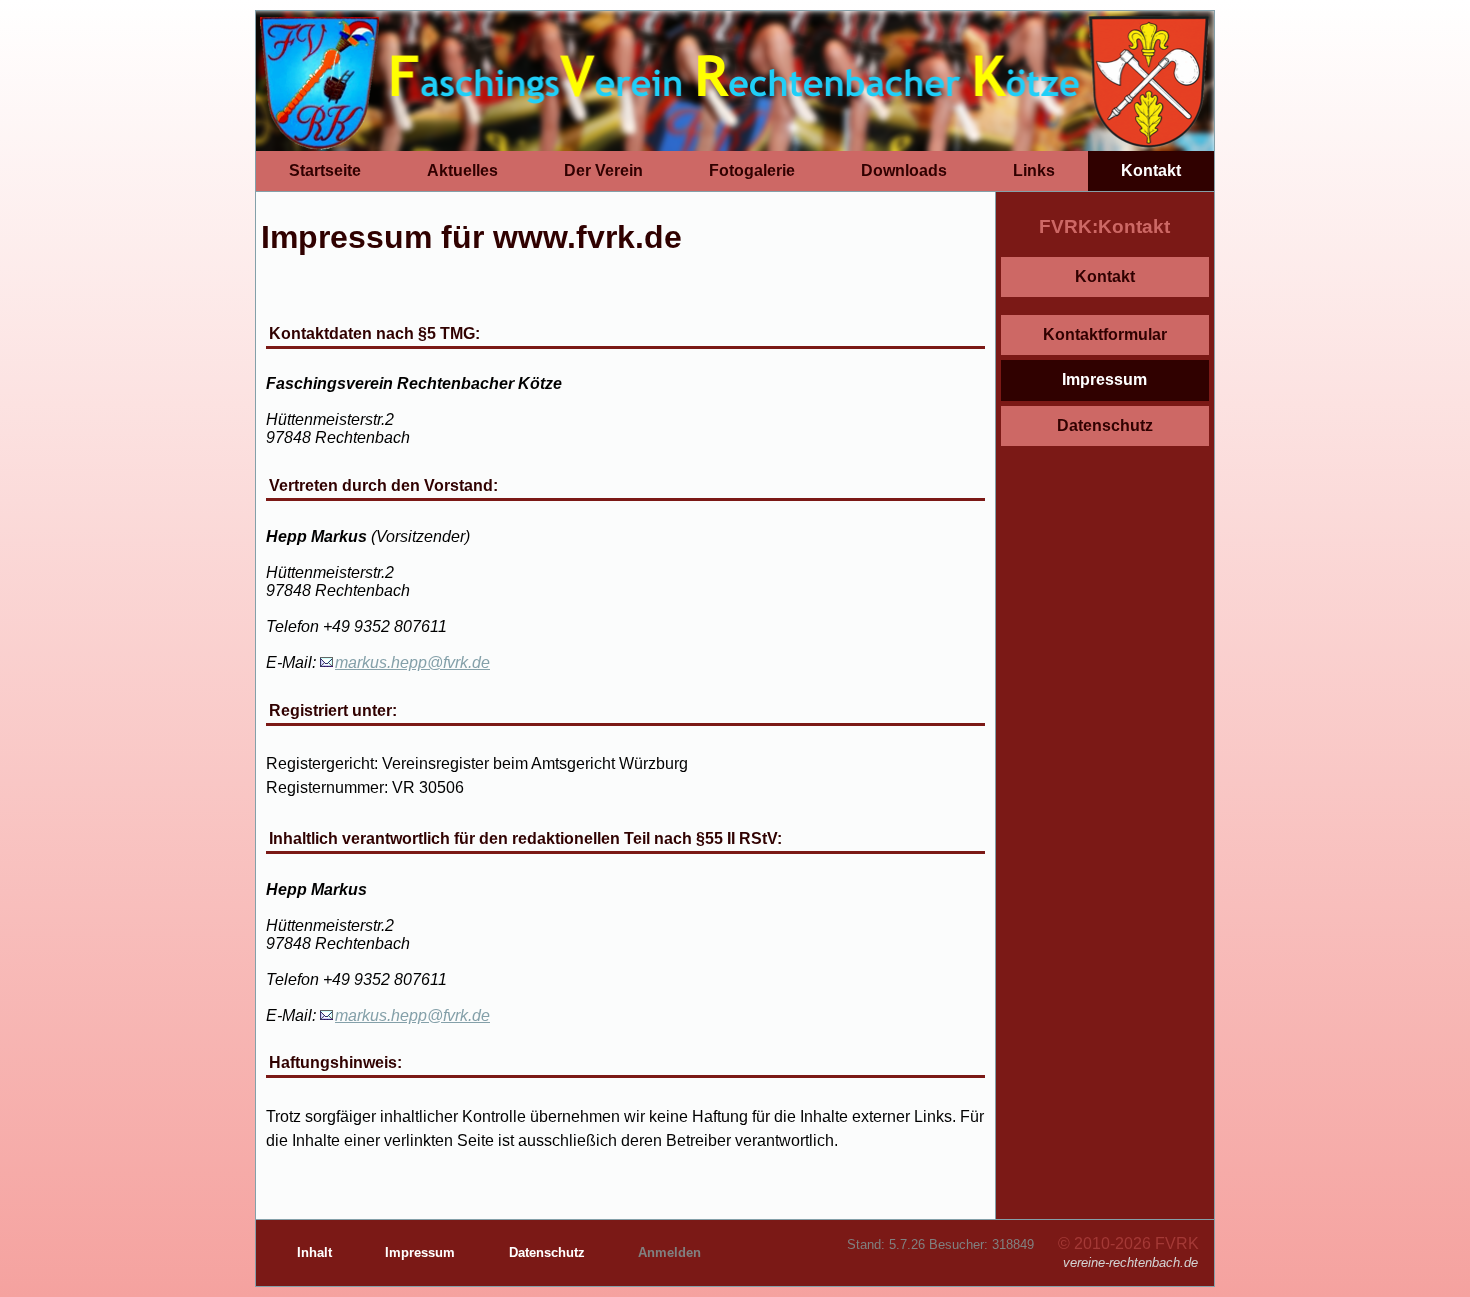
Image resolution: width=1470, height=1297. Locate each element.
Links (1034, 170)
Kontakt (1151, 170)
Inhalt (316, 1252)
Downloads (904, 170)
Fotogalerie (752, 170)
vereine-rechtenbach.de (1130, 1262)
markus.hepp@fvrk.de (412, 662)
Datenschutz (1105, 425)
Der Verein (603, 170)
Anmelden (669, 1252)
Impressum (1104, 379)
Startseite (325, 170)
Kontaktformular (1105, 334)
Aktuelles (462, 170)
